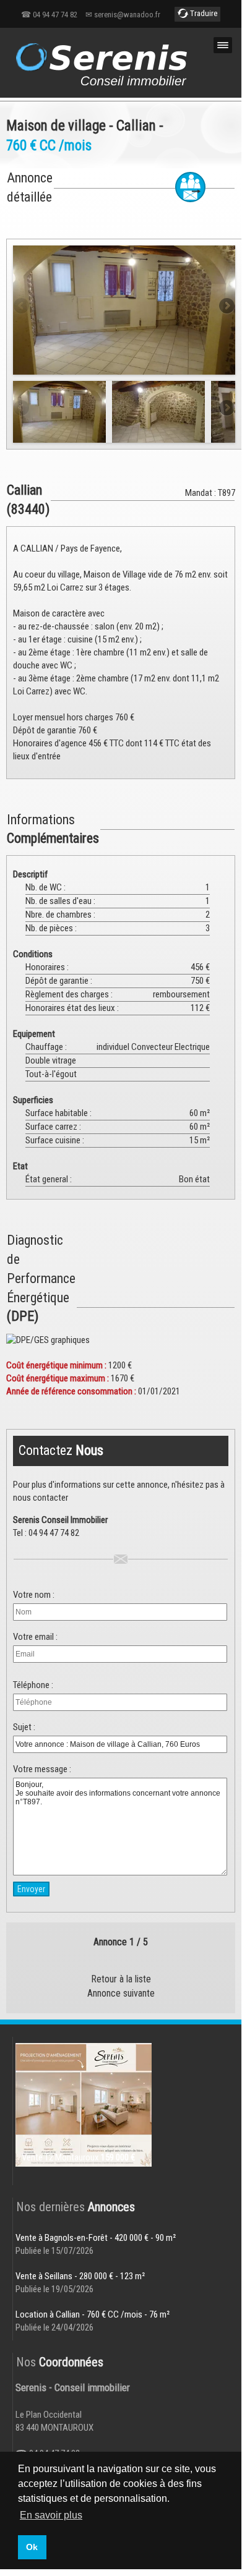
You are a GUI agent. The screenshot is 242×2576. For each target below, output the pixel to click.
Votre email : (35, 1637)
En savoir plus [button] (51, 2515)
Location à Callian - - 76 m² (93, 2314)
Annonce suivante (121, 1993)
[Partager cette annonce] (190, 187)
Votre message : (42, 1769)
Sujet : (24, 1727)
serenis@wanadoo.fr (127, 15)
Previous (22, 307)
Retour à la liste (121, 1979)
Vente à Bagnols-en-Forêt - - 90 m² (96, 2238)
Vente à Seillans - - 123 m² (80, 2276)
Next (226, 307)
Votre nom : (34, 1595)
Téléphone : (33, 1685)
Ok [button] (32, 2547)
